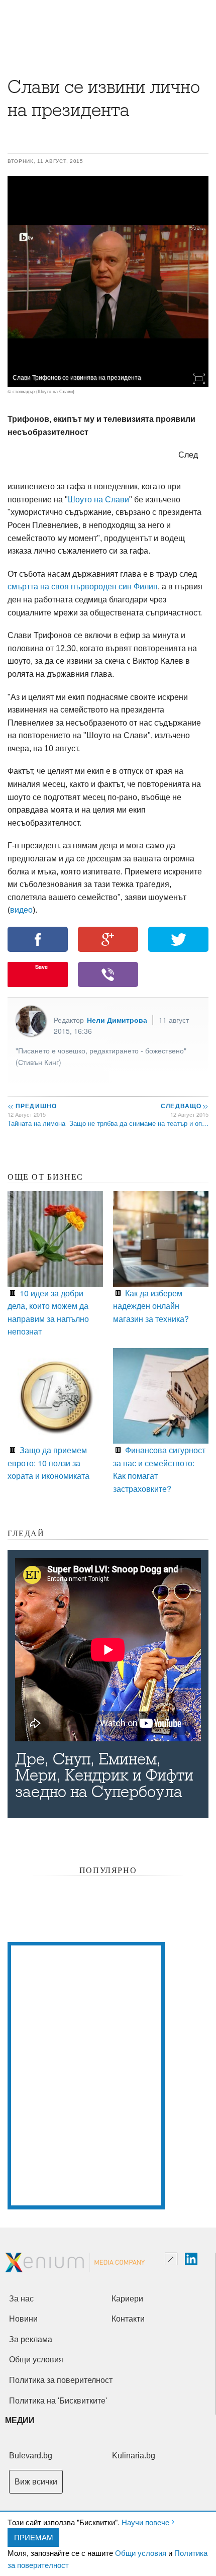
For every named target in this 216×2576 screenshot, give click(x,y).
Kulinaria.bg (134, 2456)
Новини (23, 2319)
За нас (21, 2299)
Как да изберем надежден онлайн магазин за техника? (151, 1306)
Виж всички (36, 2482)
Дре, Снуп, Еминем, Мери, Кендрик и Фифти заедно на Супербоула (104, 1775)
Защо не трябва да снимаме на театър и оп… (139, 1123)
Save (41, 967)
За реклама (31, 2339)
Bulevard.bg (31, 2456)
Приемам (34, 2537)
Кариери (127, 2299)
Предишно (32, 1106)
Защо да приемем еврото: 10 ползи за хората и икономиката (48, 1463)
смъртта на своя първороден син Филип (83, 587)
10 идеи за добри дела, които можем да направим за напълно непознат (48, 1312)
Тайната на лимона (36, 1123)
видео (21, 910)
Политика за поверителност (61, 2380)
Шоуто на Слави (98, 500)
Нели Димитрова (117, 1020)
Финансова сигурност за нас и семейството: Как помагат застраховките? (159, 1469)
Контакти (128, 2319)
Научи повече (145, 2522)
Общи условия (141, 2553)
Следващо (184, 1106)
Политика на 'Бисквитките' (58, 2401)
